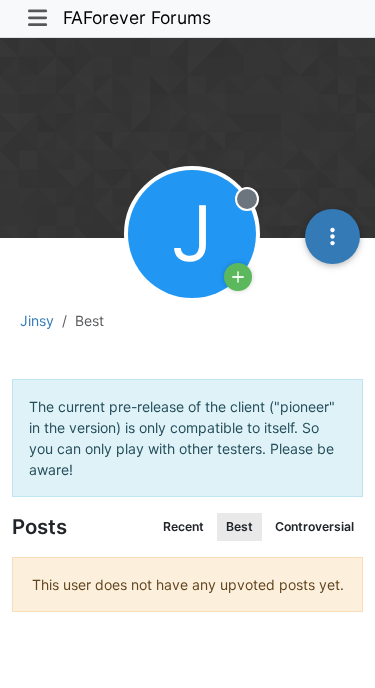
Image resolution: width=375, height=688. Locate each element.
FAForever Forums (137, 17)
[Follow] (238, 277)
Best (239, 526)
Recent (183, 526)
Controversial (314, 526)
